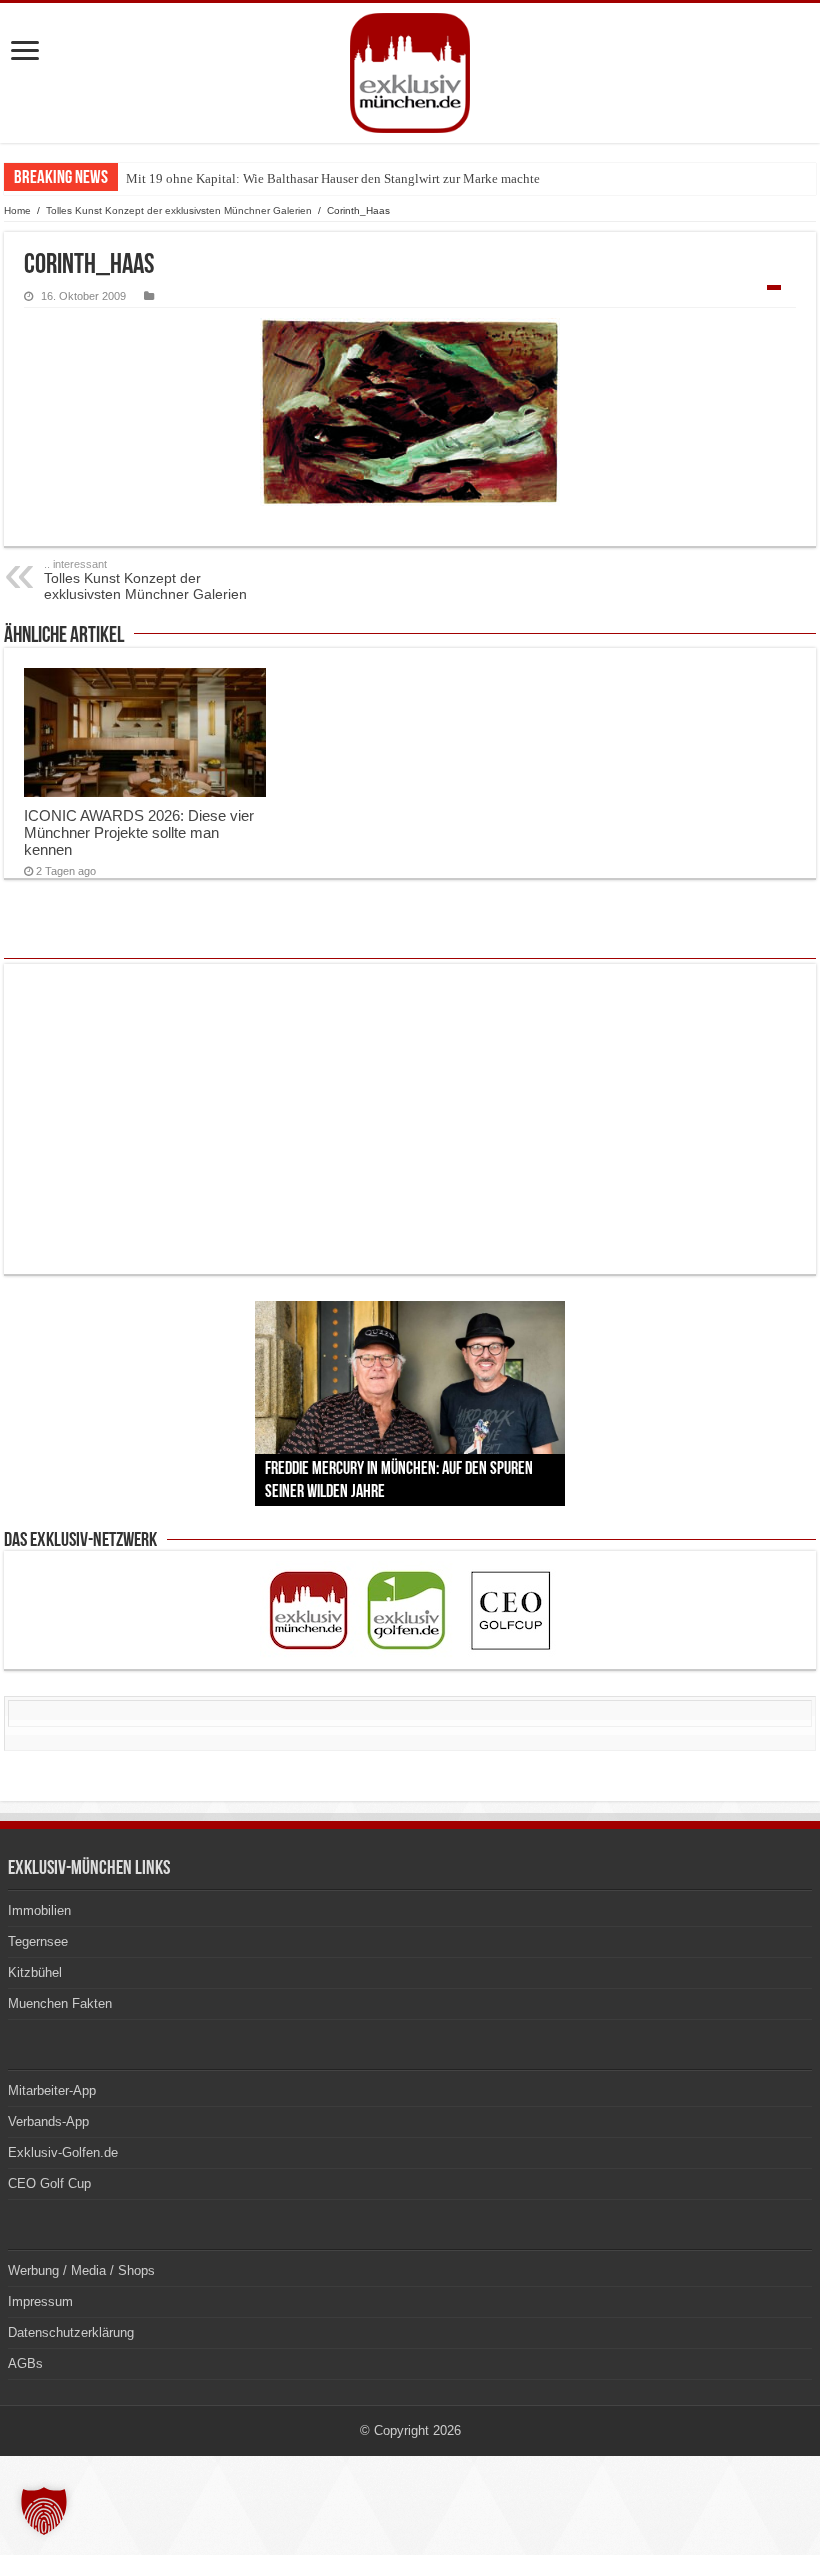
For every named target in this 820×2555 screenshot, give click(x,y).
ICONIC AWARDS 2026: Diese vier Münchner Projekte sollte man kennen (139, 832)
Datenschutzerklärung (71, 2332)
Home (17, 210)
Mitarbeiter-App (52, 2090)
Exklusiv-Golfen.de (63, 2152)
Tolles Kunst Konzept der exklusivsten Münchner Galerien (180, 210)
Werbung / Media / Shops (81, 2270)
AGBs (25, 2363)
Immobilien (39, 1910)
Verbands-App (48, 2121)
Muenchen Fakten (60, 2003)
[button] (44, 2511)
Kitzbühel (35, 1972)
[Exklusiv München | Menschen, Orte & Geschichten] (410, 73)
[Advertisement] (410, 1119)
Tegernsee (38, 1941)
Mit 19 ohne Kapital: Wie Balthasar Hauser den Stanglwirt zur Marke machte (333, 178)
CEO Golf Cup (49, 2183)
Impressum (40, 2301)
